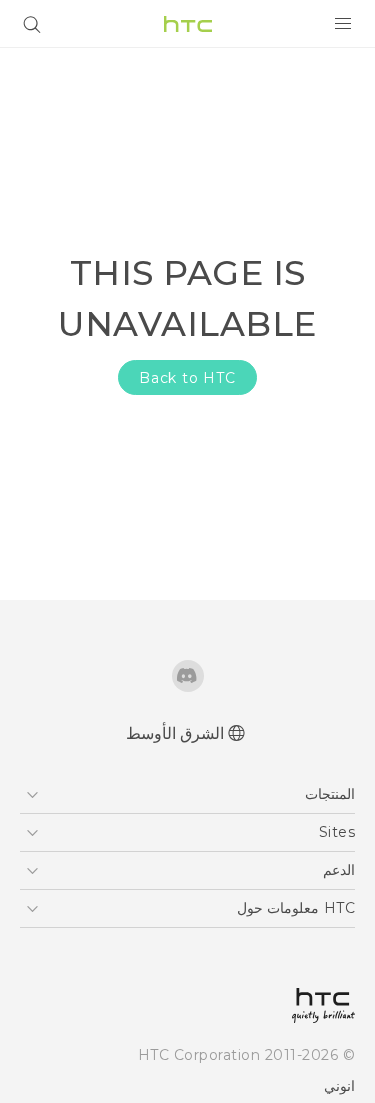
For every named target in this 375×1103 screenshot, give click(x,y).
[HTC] (188, 24)
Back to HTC (187, 378)
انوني (339, 1086)
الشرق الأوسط (175, 733)
